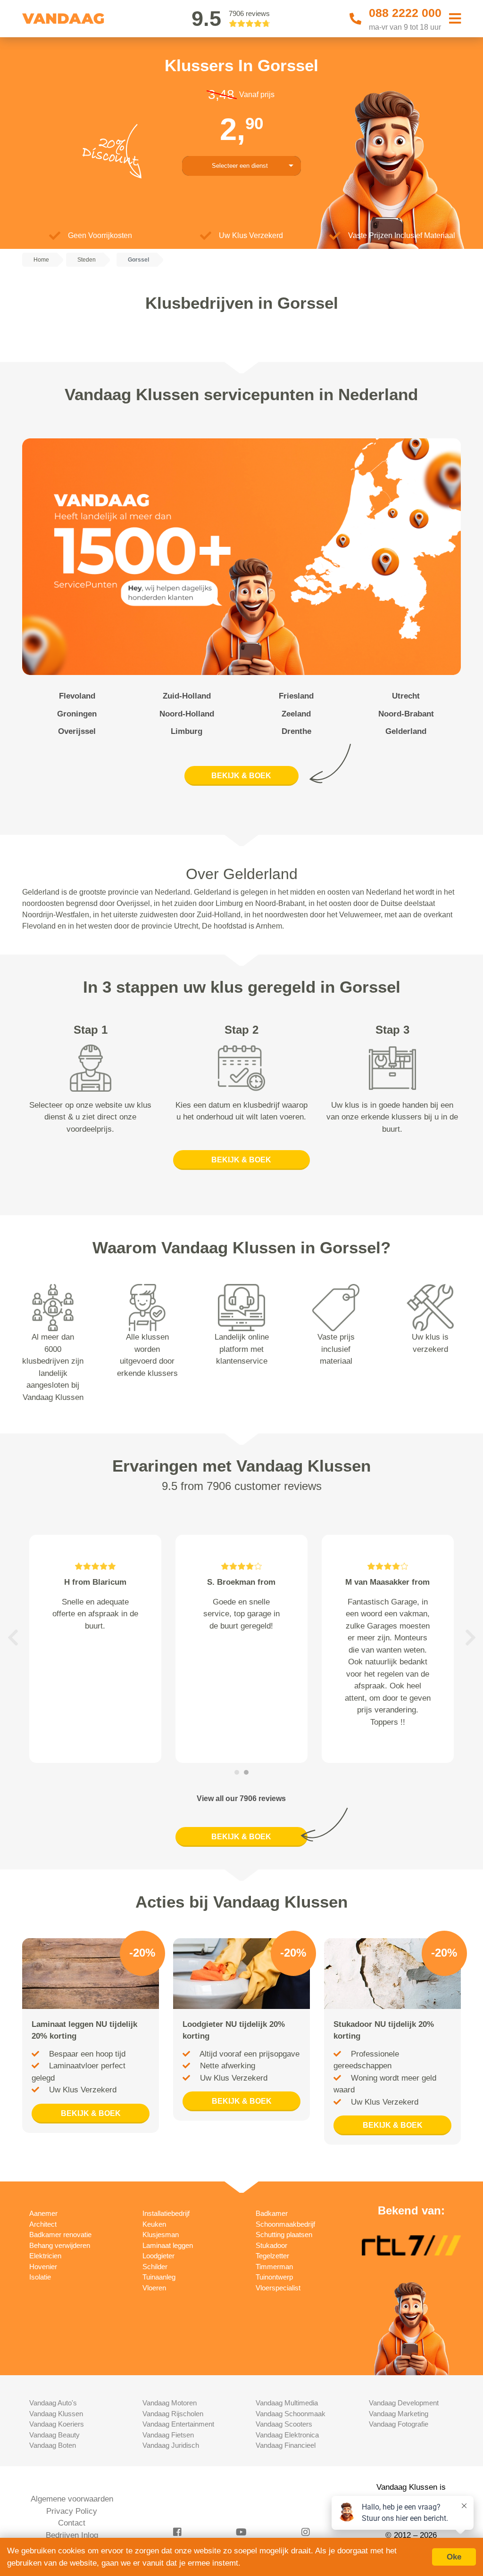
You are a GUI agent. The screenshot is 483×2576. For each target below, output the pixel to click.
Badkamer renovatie (60, 2234)
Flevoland (77, 696)
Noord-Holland (187, 714)
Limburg (187, 731)
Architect (43, 2224)
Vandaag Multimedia (287, 2403)
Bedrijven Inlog (72, 2535)
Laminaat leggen (168, 2245)
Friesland (296, 696)
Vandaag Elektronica (287, 2435)
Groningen (77, 714)
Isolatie (40, 2277)
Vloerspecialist (278, 2288)
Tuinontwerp (274, 2277)
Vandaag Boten (53, 2445)
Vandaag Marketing (399, 2414)
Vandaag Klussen (56, 2414)
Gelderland (406, 731)
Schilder (155, 2267)
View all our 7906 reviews (241, 1798)
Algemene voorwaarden (72, 2499)
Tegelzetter (272, 2256)
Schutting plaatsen (284, 2234)
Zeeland (296, 714)
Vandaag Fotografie (399, 2424)
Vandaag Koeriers (57, 2424)
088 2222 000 (405, 13)
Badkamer (272, 2213)
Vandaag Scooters (284, 2424)
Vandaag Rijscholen (173, 2414)
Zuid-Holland (187, 696)
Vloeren (154, 2288)
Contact (72, 2523)
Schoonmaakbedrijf (285, 2224)
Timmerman (274, 2267)
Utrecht (406, 696)
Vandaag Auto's (53, 2403)
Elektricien (45, 2256)
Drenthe (296, 731)
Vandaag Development (404, 2403)
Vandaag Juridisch (171, 2445)
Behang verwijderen (60, 2245)
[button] (13, 1638)
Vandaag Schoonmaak (291, 2414)
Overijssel (77, 731)
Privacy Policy (72, 2511)
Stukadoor (271, 2245)
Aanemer (43, 2213)
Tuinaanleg (159, 2277)
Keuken (154, 2224)
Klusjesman (161, 2234)
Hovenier (43, 2267)
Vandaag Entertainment (178, 2424)
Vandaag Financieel (286, 2445)
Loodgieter (158, 2256)
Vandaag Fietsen (168, 2435)
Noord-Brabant (406, 714)
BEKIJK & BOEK (241, 776)
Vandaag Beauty (54, 2435)
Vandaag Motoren (170, 2403)
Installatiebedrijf (166, 2213)
